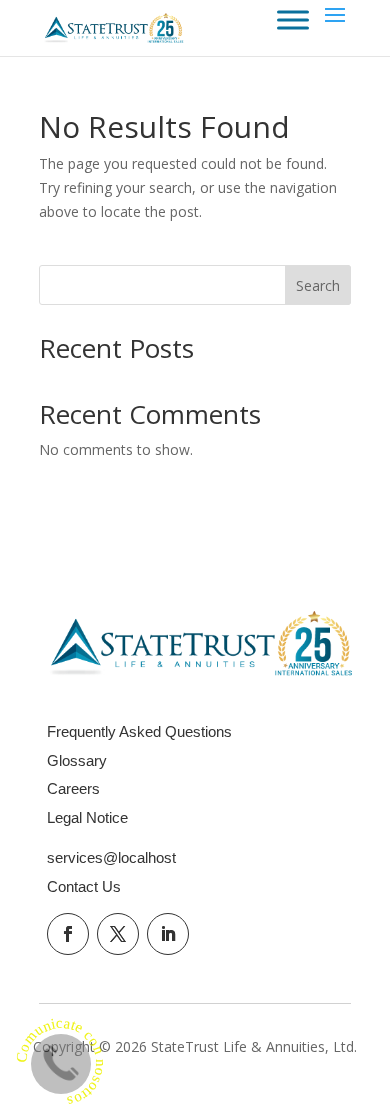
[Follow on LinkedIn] (168, 934)
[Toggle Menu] (293, 19)
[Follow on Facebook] (68, 934)
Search (318, 285)
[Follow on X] (118, 934)
